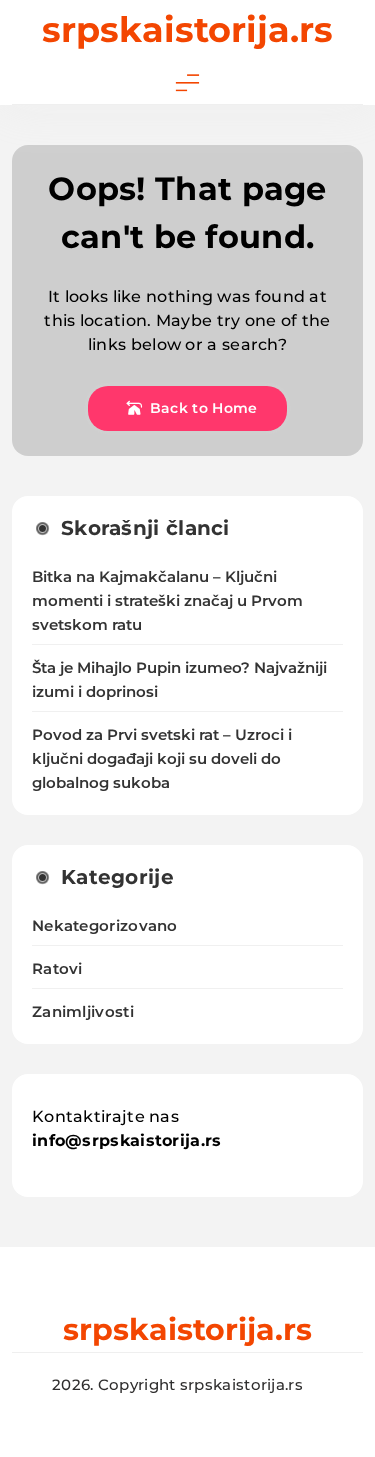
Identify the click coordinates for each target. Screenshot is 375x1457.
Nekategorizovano (105, 925)
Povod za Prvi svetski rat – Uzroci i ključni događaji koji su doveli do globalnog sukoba (162, 759)
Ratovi (57, 968)
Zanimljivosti (83, 1011)
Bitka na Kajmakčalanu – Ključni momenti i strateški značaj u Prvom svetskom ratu (167, 601)
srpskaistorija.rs (187, 29)
